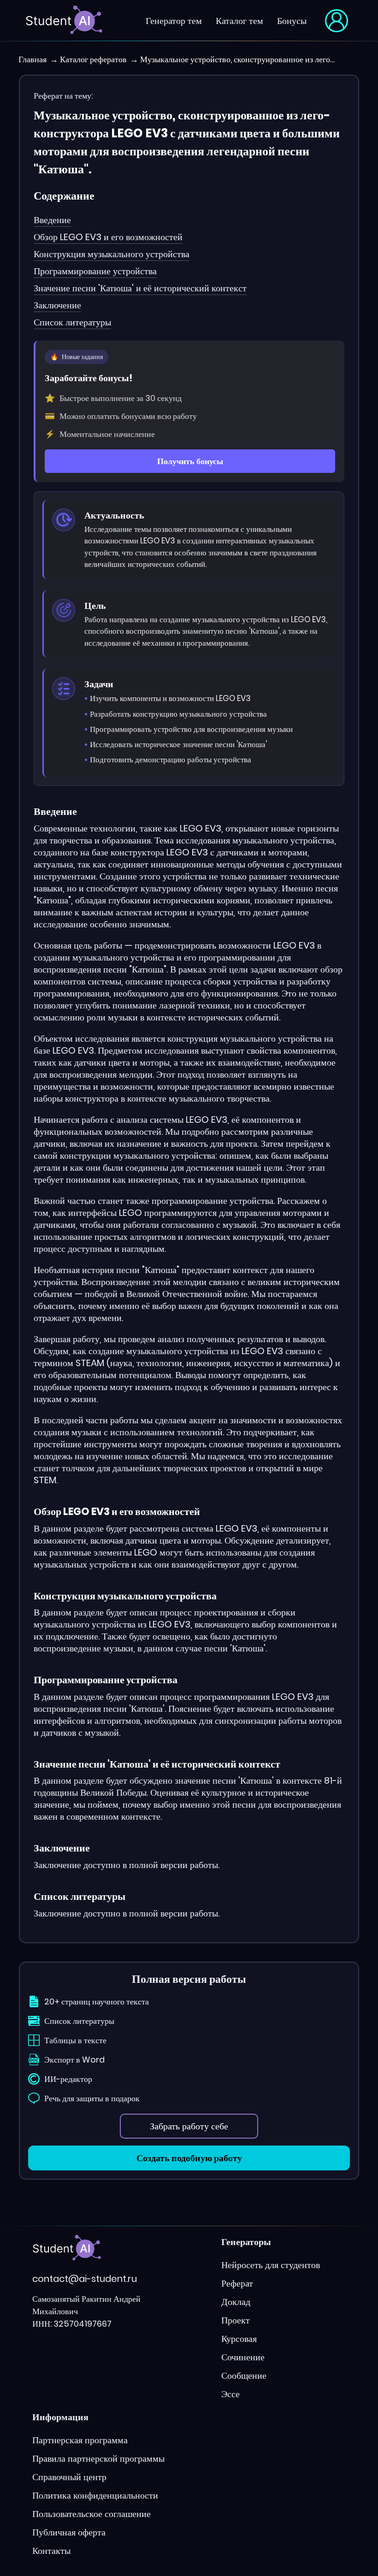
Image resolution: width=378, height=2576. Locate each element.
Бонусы (292, 21)
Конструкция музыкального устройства (112, 254)
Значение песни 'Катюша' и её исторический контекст (140, 288)
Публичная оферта (69, 2532)
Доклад (236, 2302)
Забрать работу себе (189, 2126)
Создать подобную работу (189, 2158)
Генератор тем (174, 21)
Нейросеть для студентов (271, 2265)
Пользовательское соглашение (92, 2514)
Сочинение (243, 2357)
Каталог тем (239, 21)
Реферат (237, 2283)
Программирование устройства (95, 271)
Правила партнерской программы (98, 2458)
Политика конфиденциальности (95, 2495)
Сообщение (244, 2376)
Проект (236, 2320)
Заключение (57, 305)
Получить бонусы (190, 461)
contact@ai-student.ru (85, 2279)
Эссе (230, 2394)
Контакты (51, 2551)
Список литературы (72, 322)
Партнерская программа (80, 2440)
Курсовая (239, 2339)
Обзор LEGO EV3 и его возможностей (108, 237)
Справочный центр (69, 2477)
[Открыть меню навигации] (337, 21)
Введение (52, 220)
